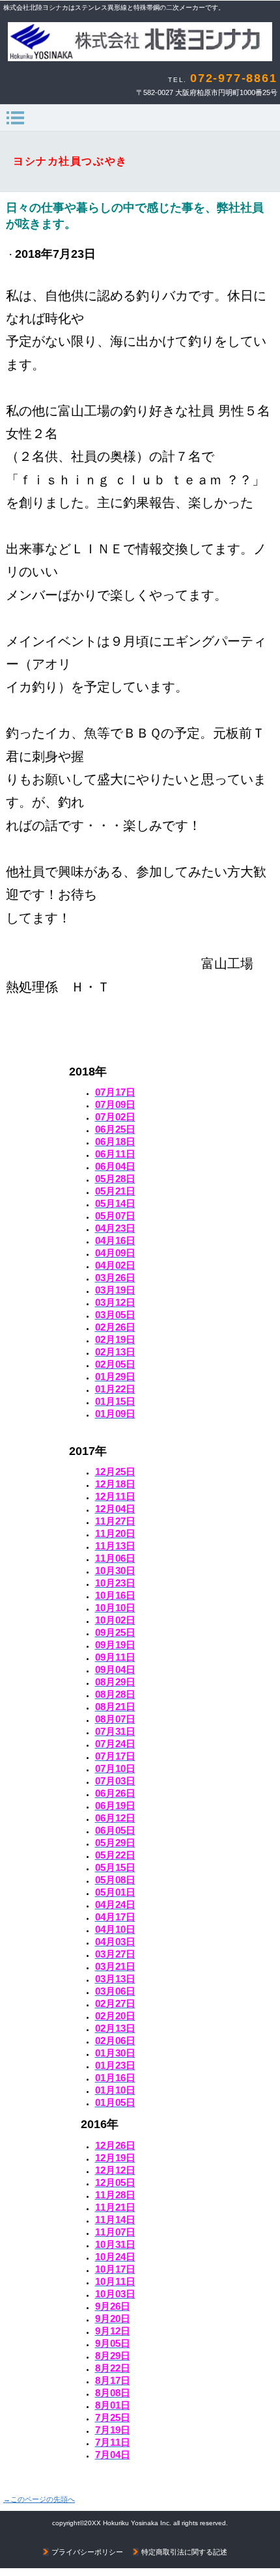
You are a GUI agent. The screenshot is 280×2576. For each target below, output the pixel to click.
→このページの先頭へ (39, 2499)
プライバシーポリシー (87, 2552)
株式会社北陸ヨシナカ (140, 42)
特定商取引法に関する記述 (184, 2552)
